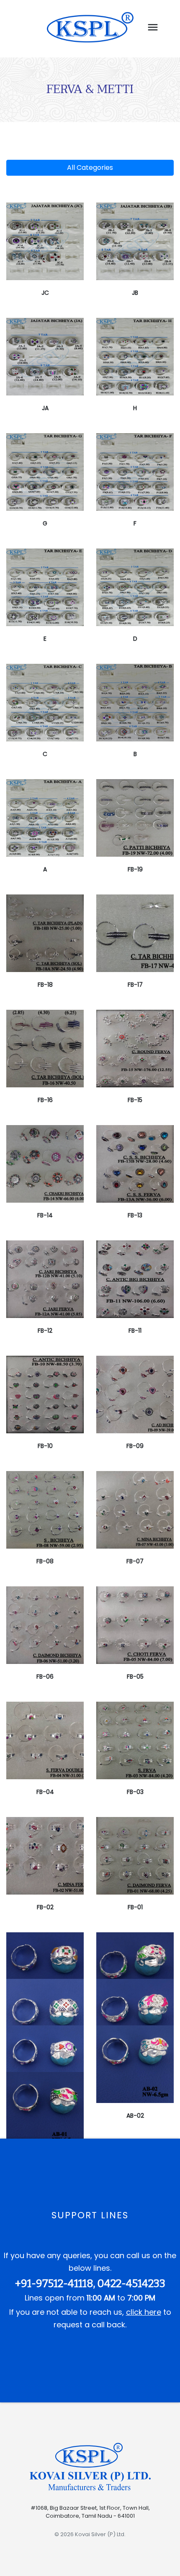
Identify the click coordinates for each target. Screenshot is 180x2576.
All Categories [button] (90, 168)
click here (144, 2312)
